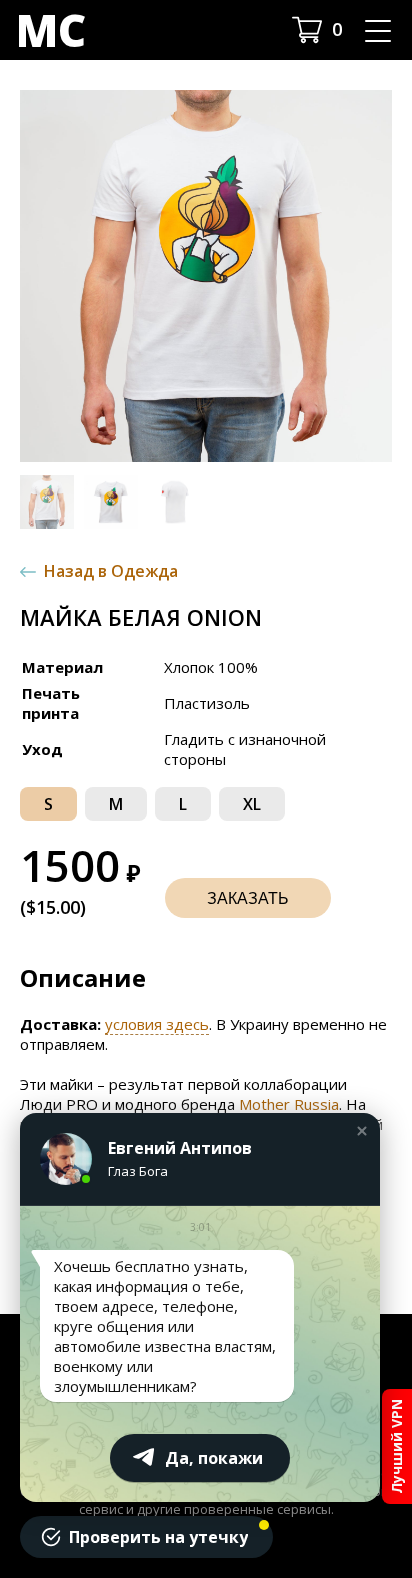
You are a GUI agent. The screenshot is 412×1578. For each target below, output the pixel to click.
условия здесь (157, 1024)
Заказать (248, 898)
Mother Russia (289, 1104)
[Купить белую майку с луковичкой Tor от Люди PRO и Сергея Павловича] (206, 276)
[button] (47, 502)
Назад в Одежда (111, 571)
